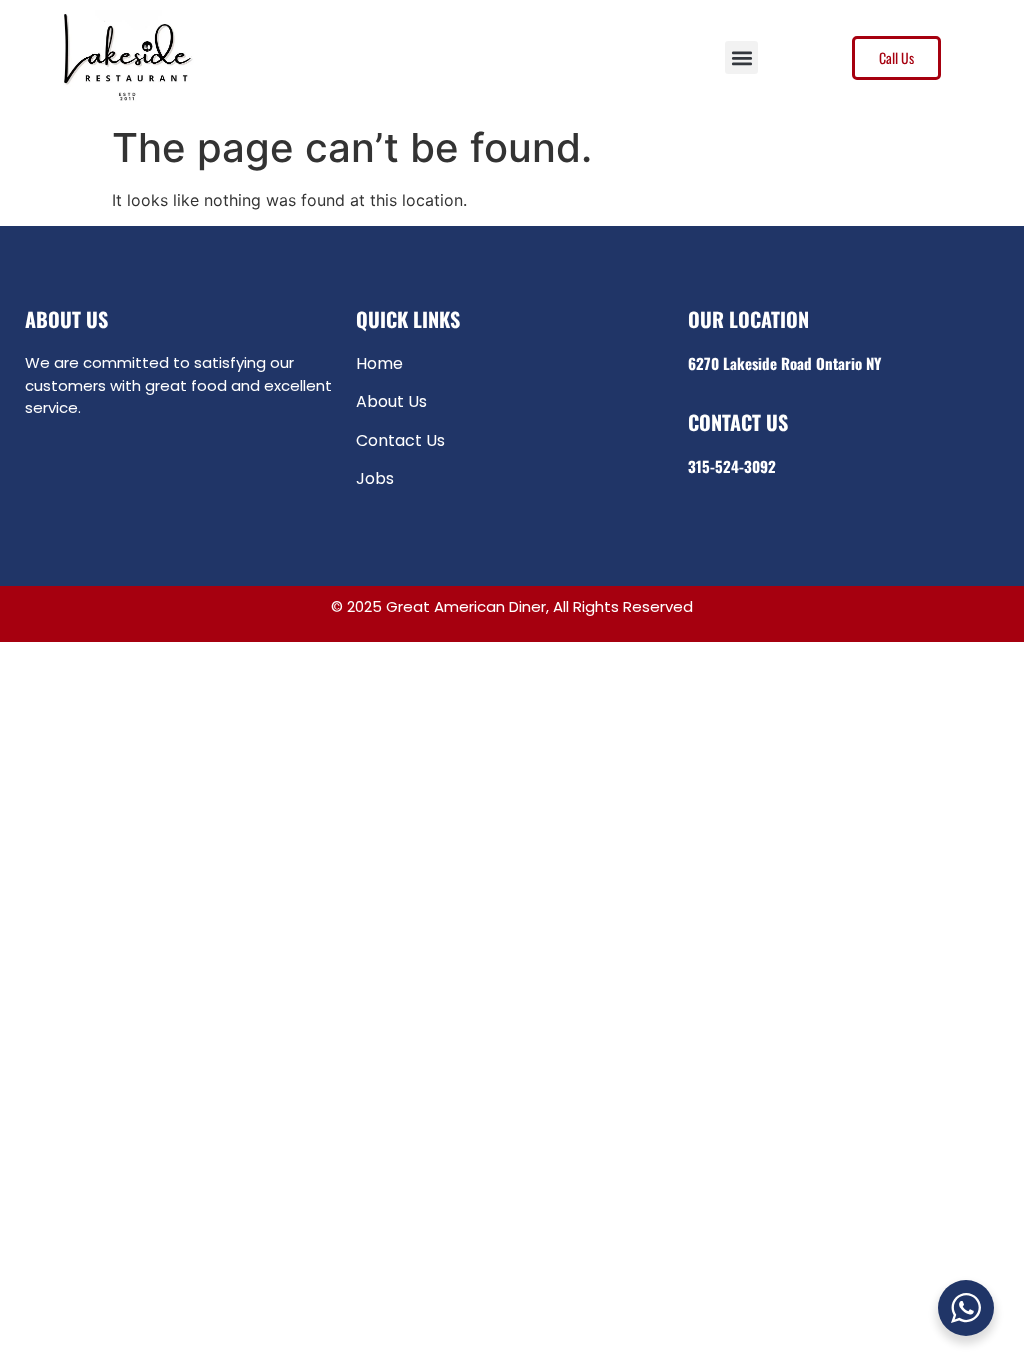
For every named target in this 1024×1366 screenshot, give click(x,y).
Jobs (375, 478)
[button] (741, 57)
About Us (391, 401)
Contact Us (400, 440)
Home (379, 363)
